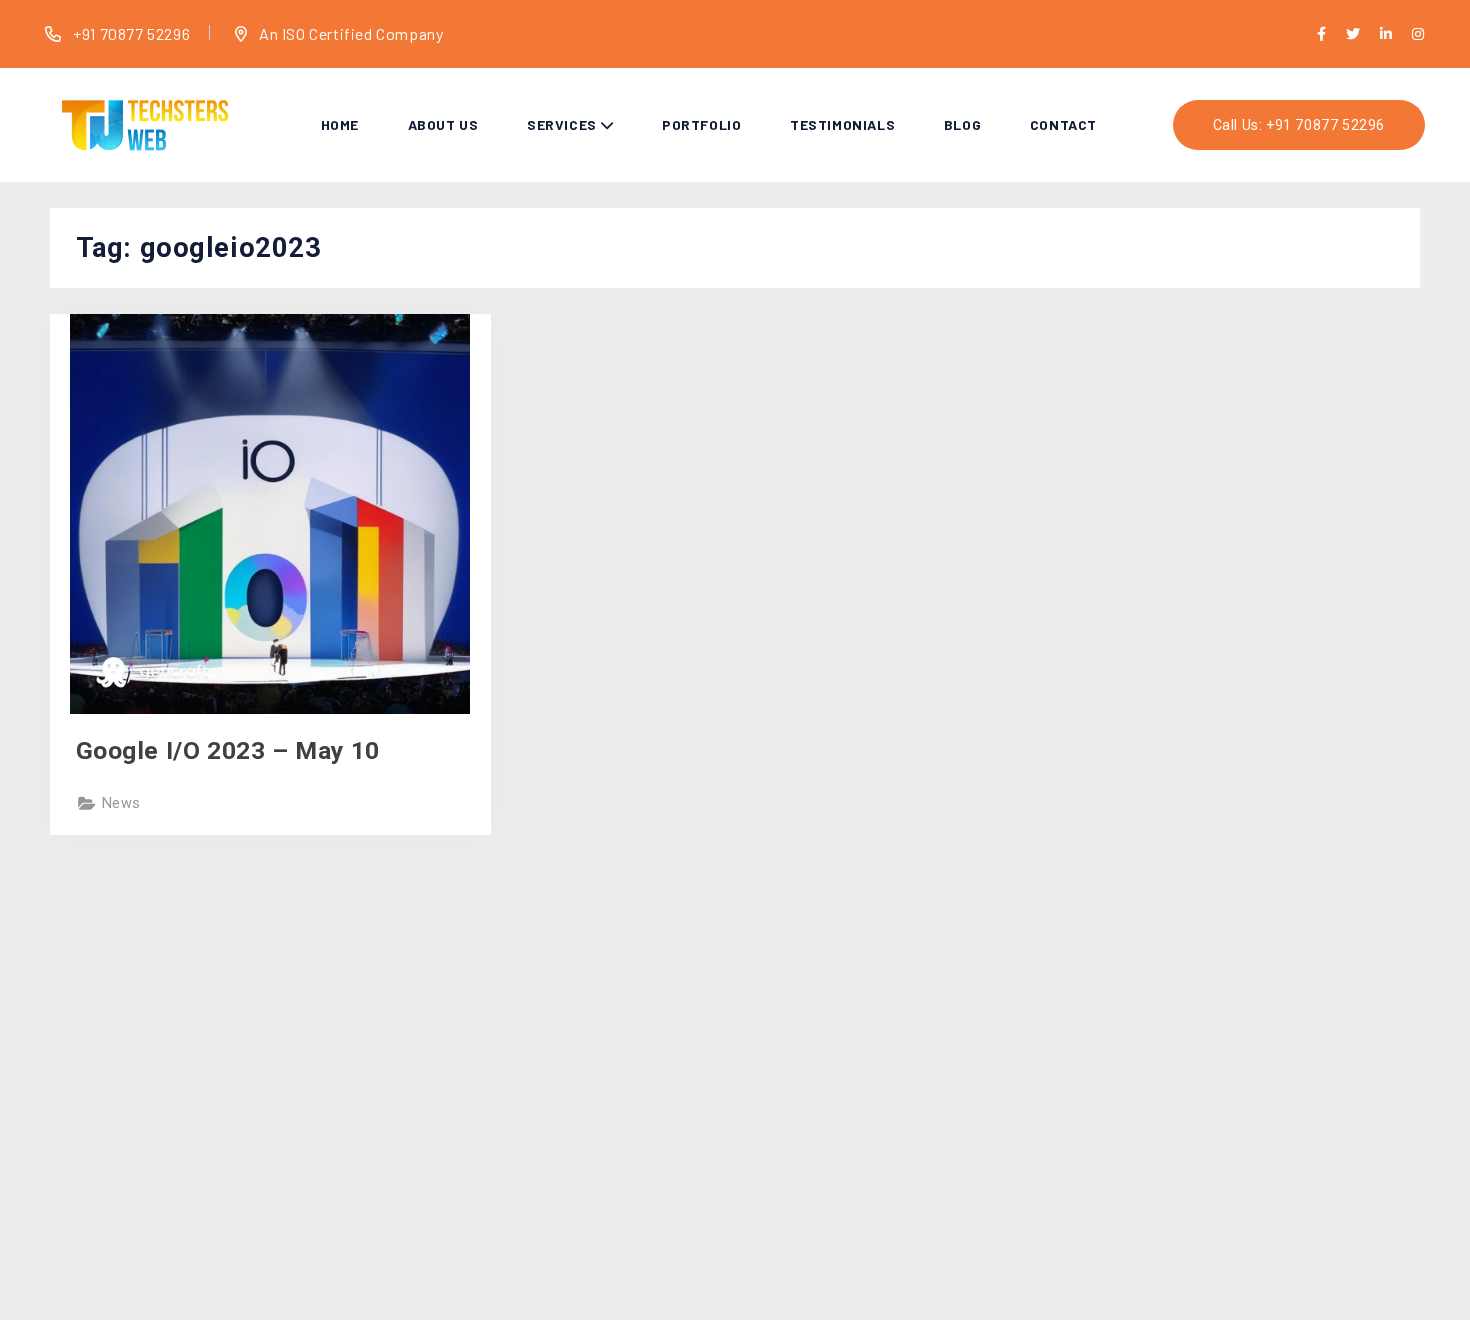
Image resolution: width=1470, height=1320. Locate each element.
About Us (443, 124)
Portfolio (701, 124)
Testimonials (842, 124)
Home (340, 124)
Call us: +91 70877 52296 (1299, 125)
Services (562, 124)
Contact (1063, 124)
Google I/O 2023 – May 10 (228, 750)
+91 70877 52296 (130, 33)
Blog (962, 124)
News (121, 803)
